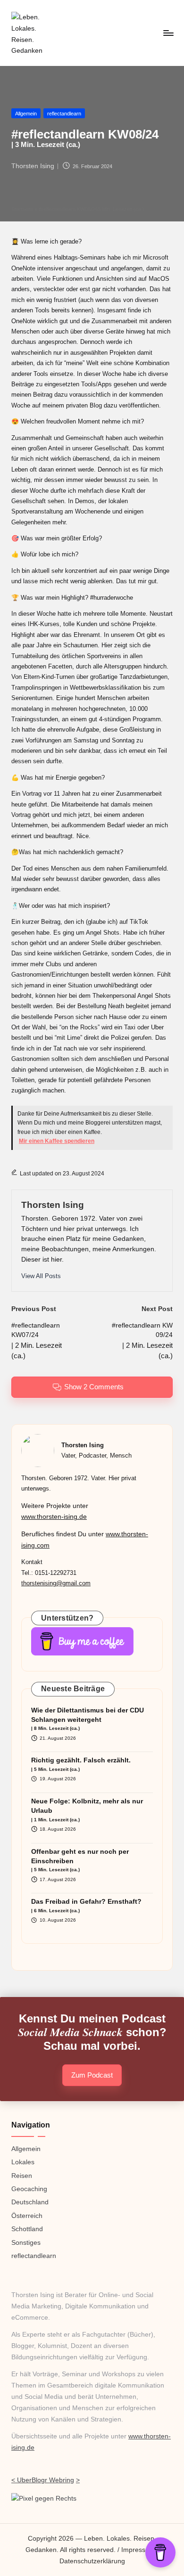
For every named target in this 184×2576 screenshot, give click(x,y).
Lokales (23, 2162)
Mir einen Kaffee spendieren (57, 1141)
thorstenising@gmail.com (56, 1583)
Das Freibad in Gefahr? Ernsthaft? (86, 1905)
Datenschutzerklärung (92, 2561)
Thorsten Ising (53, 1205)
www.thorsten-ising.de (54, 1517)
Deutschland (30, 2202)
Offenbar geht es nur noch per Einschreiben (80, 1860)
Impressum (138, 2550)
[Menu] (168, 33)
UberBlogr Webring (46, 2480)
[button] (41, 1276)
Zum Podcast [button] (92, 2075)
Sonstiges (26, 2243)
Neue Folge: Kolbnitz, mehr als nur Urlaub (87, 1810)
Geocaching (29, 2189)
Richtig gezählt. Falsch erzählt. (81, 1764)
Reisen (22, 2176)
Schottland (27, 2229)
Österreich (27, 2216)
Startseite (22, 209)
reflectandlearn (64, 114)
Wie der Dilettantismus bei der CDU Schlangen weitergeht (88, 1719)
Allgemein (26, 114)
